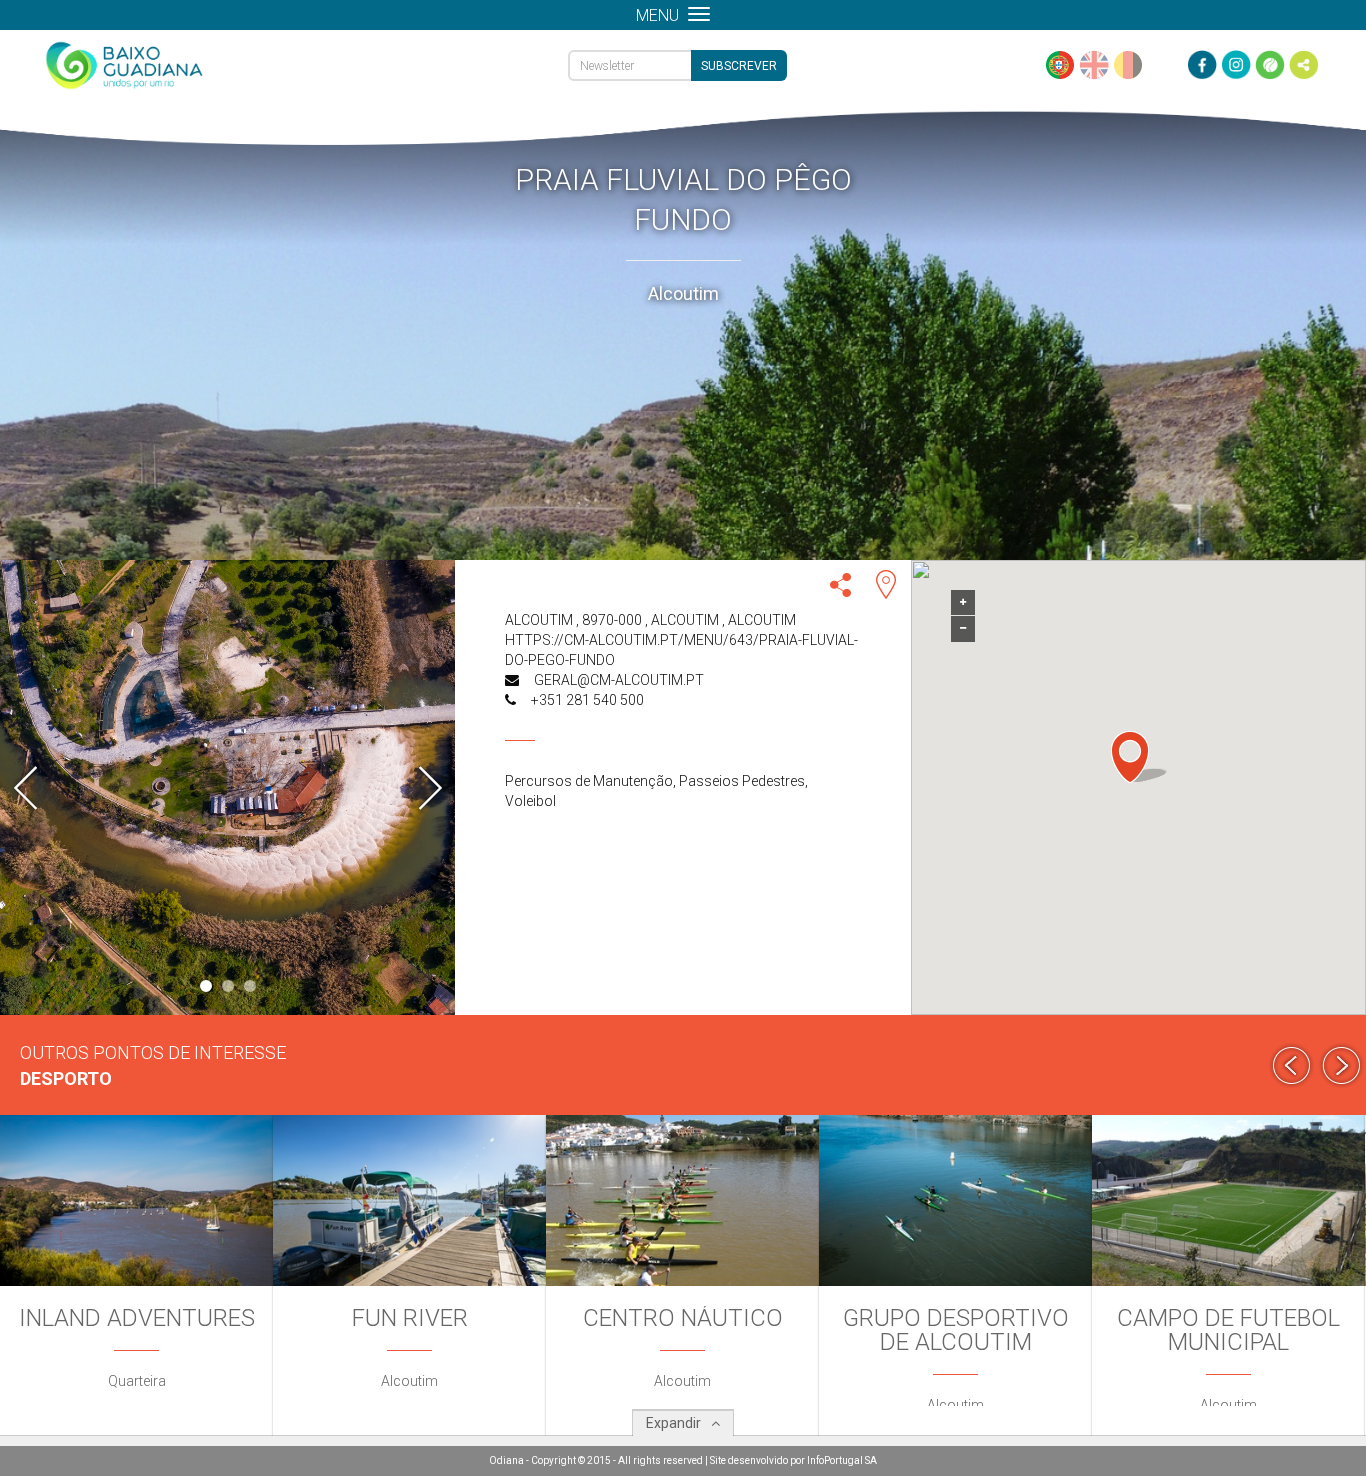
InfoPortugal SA (842, 1460)
